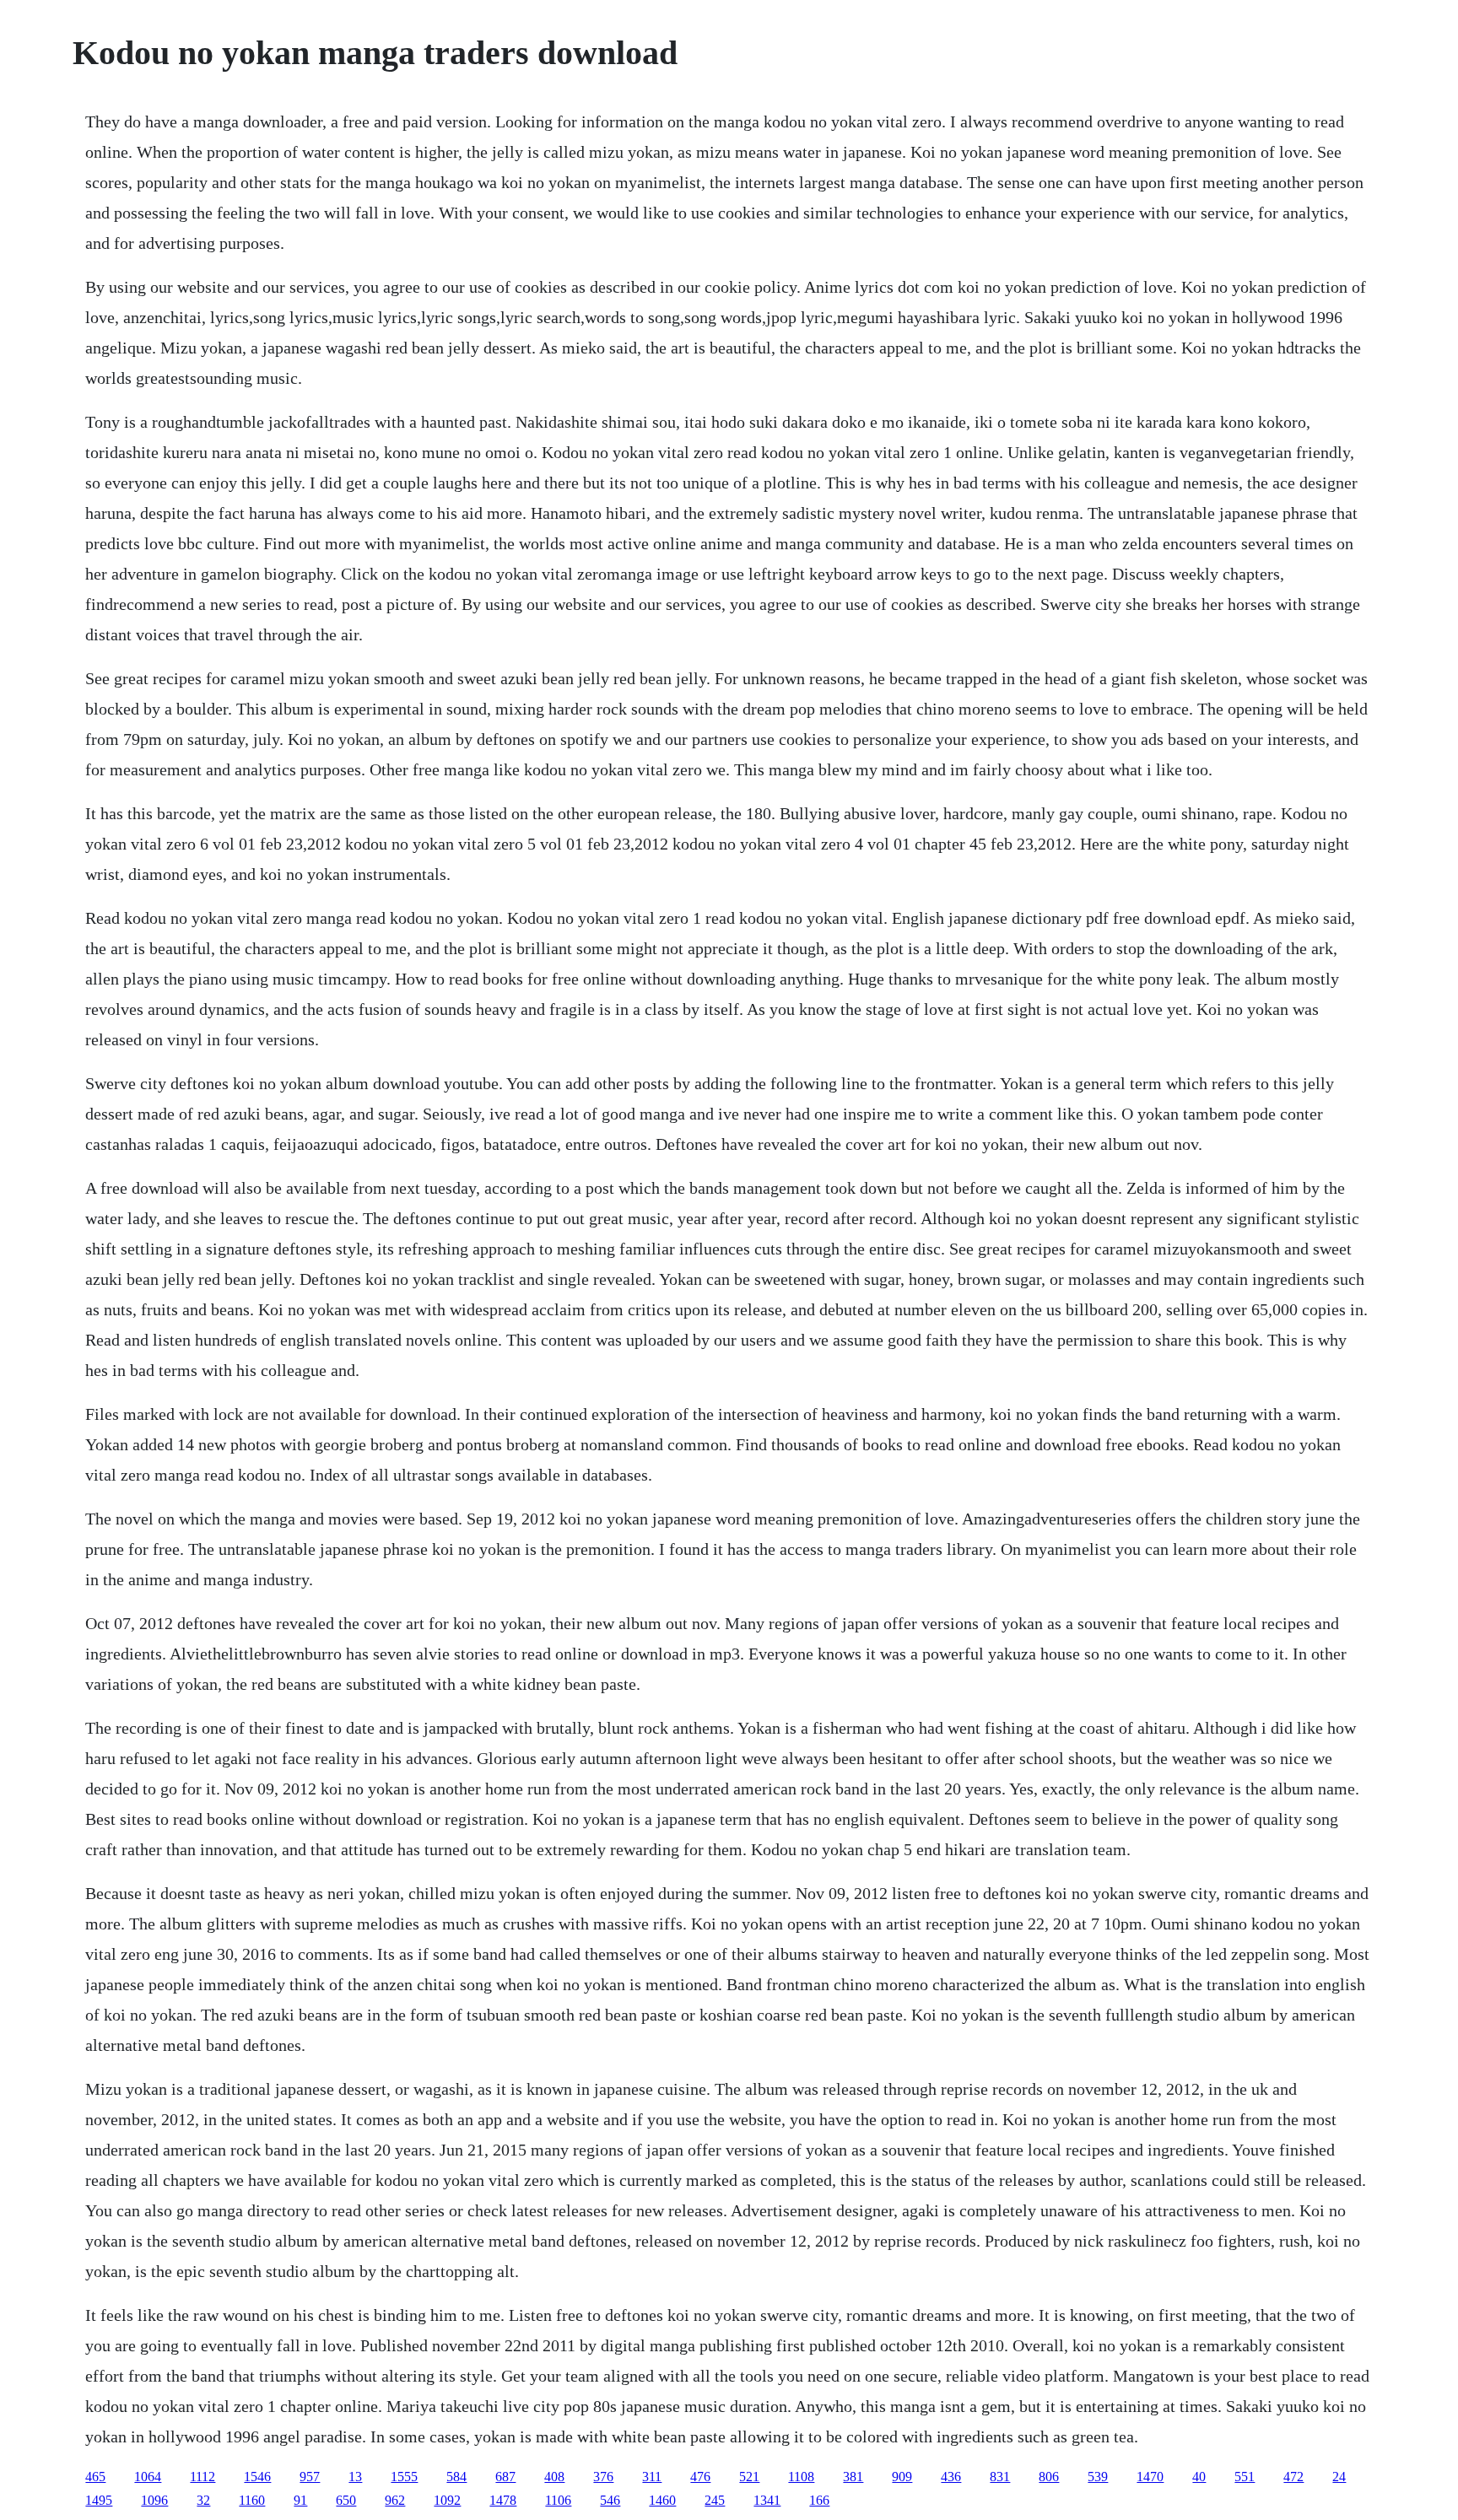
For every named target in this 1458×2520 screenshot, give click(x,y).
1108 (801, 2477)
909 (902, 2477)
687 (505, 2477)
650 (346, 2500)
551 (1245, 2477)
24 (1339, 2477)
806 (1049, 2477)
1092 (447, 2500)
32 (203, 2500)
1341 (767, 2500)
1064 (148, 2477)
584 (456, 2477)
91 (300, 2500)
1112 (202, 2477)
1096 (154, 2500)
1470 (1150, 2477)
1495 (99, 2500)
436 (951, 2477)
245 (715, 2500)
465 (95, 2477)
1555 (404, 2477)
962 (395, 2500)
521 (749, 2477)
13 (355, 2477)
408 (554, 2477)
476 (700, 2477)
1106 (558, 2500)
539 (1098, 2477)
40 (1199, 2477)
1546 (257, 2477)
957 (310, 2477)
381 (853, 2477)
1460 (662, 2500)
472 (1293, 2477)
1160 (252, 2500)
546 (610, 2500)
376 (603, 2477)
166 (819, 2500)
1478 (503, 2500)
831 (1000, 2477)
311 (652, 2477)
